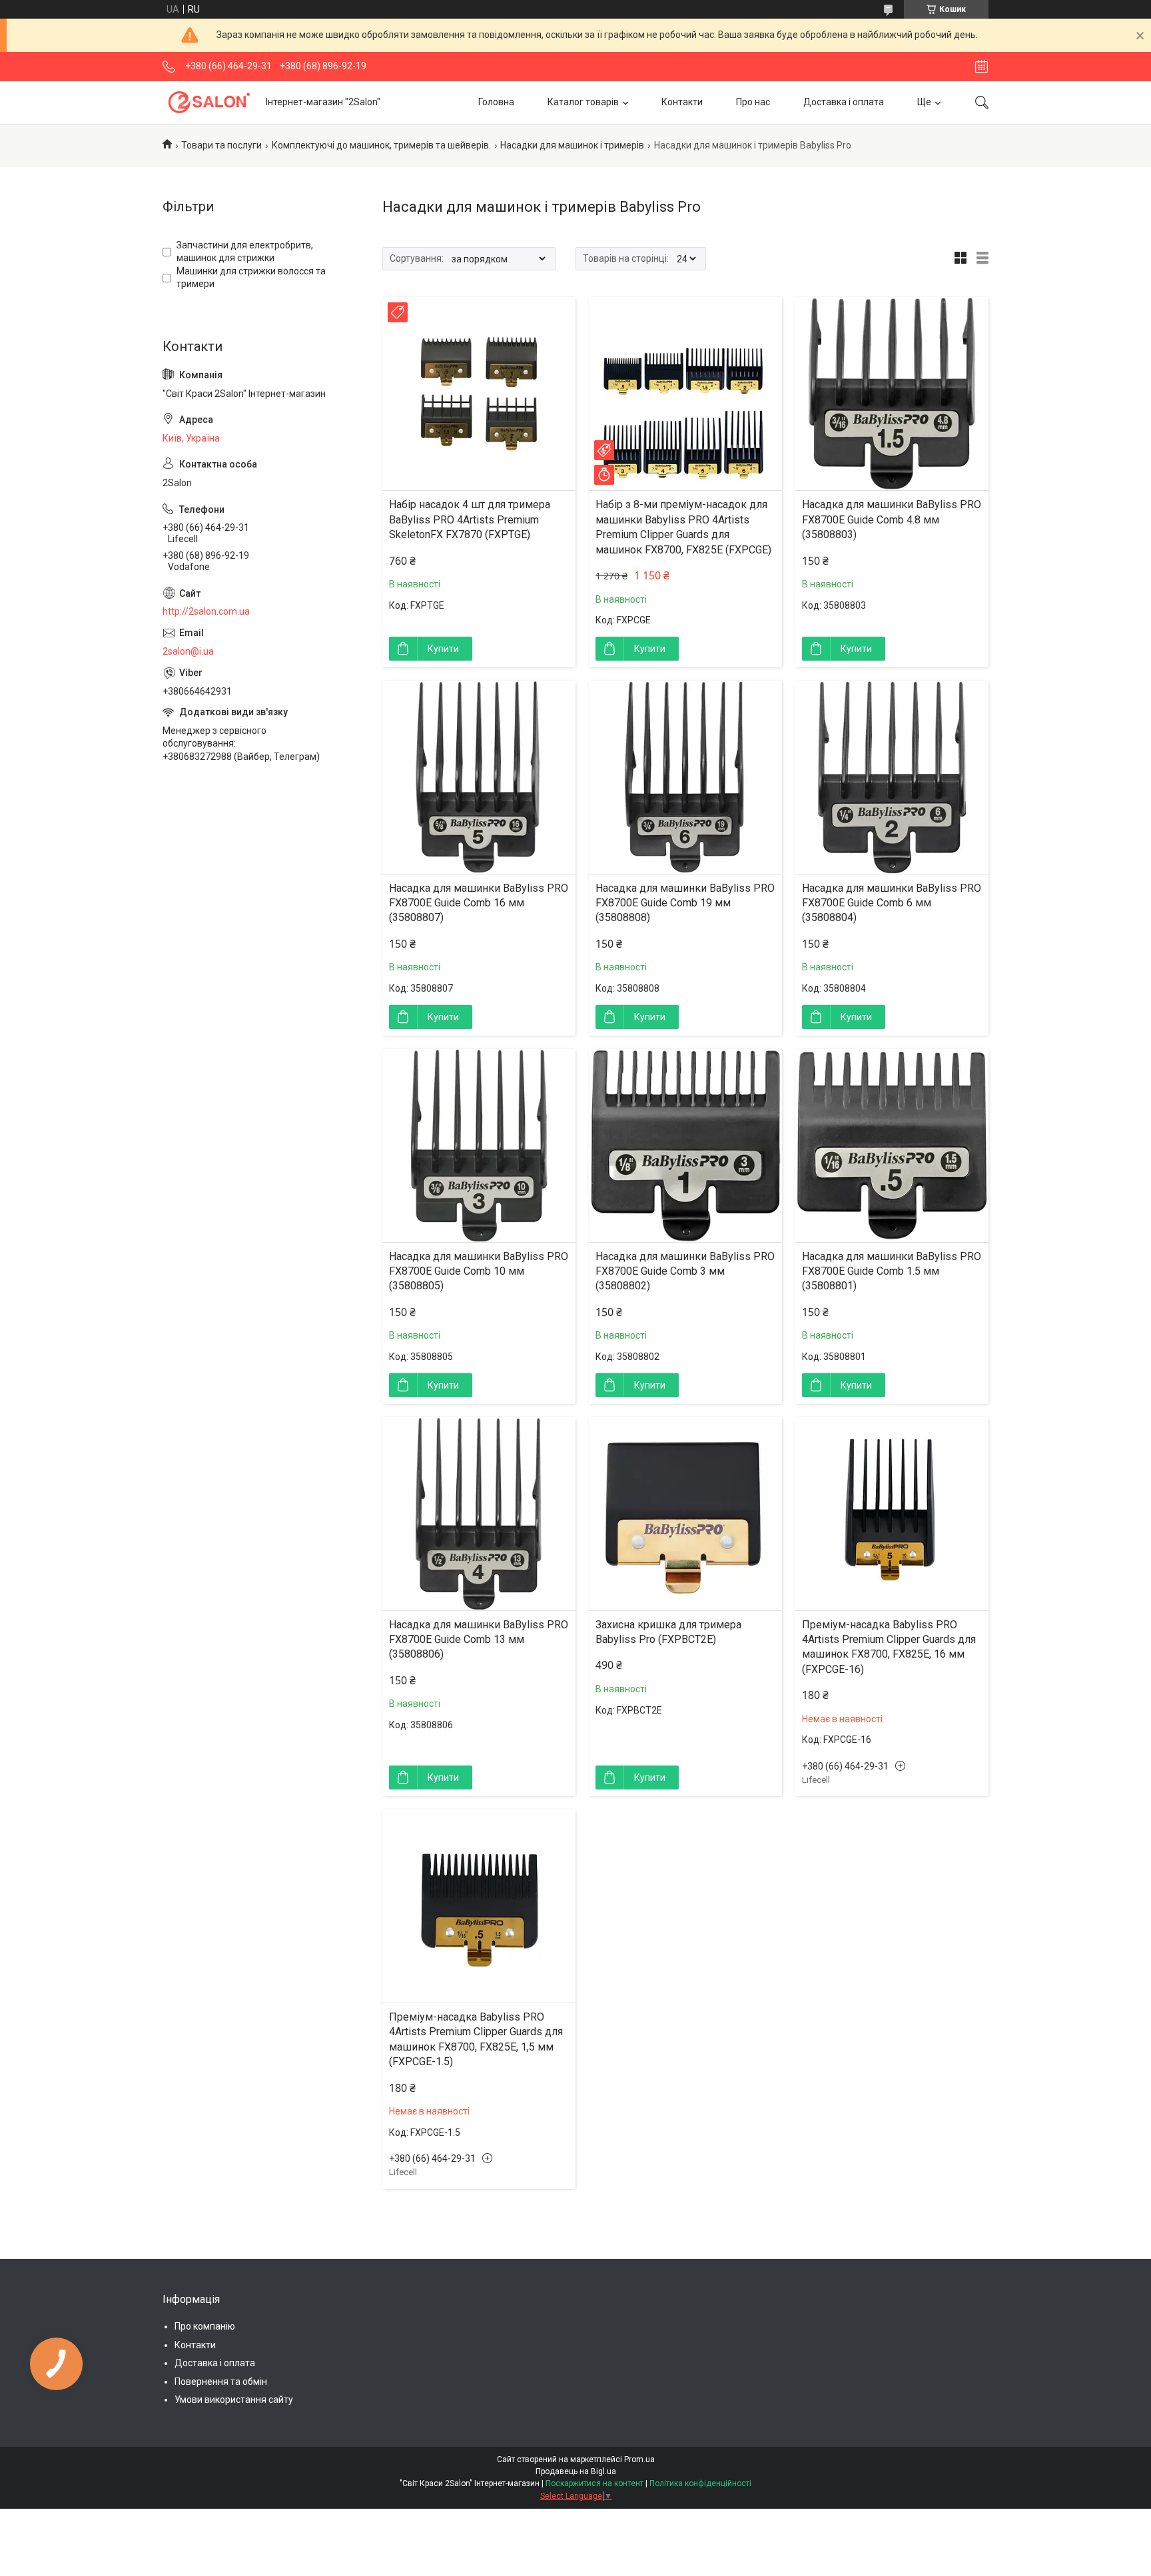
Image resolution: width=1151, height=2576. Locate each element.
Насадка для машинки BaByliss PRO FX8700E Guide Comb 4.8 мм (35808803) (892, 519)
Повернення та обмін (221, 2382)
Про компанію (205, 2326)
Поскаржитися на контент (594, 2483)
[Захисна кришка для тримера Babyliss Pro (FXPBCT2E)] (685, 1514)
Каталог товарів (583, 102)
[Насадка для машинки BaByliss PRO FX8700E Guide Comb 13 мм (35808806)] (479, 1514)
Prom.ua (639, 2459)
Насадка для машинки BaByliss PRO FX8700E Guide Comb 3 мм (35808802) (685, 1271)
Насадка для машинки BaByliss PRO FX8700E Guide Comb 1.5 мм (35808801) (892, 1271)
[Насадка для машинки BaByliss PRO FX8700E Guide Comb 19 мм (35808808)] (685, 777)
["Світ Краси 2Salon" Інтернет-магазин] (209, 102)
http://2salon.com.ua (206, 611)
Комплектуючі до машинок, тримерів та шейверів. (381, 145)
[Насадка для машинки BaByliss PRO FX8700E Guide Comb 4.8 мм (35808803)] (892, 394)
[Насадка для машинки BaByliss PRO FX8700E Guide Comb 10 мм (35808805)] (479, 1145)
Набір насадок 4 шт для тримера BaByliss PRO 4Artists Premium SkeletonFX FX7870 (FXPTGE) (470, 519)
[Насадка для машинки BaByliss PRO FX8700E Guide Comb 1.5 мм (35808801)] (892, 1145)
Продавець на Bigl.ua (576, 2471)
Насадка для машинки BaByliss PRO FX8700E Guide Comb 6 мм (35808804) (892, 903)
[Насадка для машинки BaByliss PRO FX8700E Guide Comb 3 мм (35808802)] (685, 1145)
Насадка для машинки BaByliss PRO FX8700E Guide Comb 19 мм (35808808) (685, 903)
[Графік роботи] (981, 67)
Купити (443, 649)
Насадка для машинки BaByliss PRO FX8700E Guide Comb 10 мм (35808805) (479, 1271)
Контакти (682, 102)
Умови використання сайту (234, 2400)
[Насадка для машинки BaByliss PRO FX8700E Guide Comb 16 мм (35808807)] (479, 777)
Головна (496, 102)
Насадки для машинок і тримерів (572, 145)
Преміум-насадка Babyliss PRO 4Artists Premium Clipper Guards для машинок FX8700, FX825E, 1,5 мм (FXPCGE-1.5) (476, 2039)
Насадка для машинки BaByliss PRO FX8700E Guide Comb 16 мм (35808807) (479, 903)
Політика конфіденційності (700, 2483)
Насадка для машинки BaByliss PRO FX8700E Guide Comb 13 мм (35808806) (479, 1640)
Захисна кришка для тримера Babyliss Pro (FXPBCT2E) (668, 1632)
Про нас (753, 102)
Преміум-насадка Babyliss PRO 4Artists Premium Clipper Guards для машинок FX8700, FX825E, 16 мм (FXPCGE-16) (889, 1647)
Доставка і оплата (844, 102)
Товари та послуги (221, 145)
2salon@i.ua (188, 651)
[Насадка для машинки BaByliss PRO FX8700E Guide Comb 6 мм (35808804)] (892, 777)
